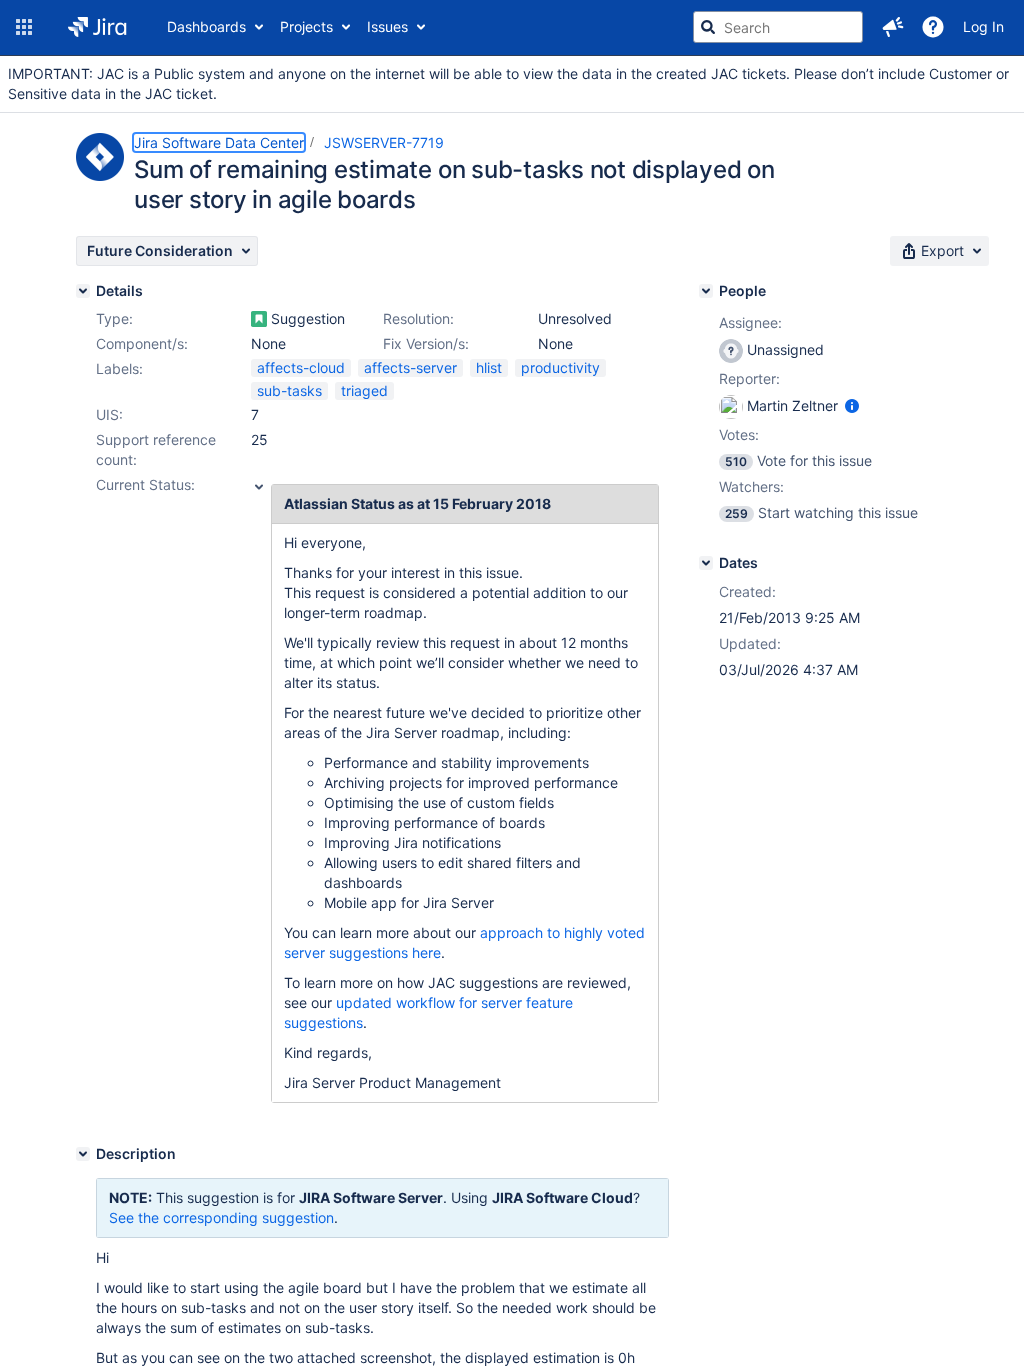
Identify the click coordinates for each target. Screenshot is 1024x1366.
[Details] (83, 291)
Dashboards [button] (206, 26)
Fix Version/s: (426, 343)
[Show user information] (852, 405)
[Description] (83, 1154)
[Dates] (706, 563)
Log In (983, 26)
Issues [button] (387, 26)
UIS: (109, 414)
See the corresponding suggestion (221, 1217)
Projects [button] (306, 26)
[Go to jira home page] (97, 27)
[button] (24, 27)
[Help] (933, 27)
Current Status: (145, 484)
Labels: (119, 368)
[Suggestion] (259, 319)
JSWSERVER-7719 (384, 142)
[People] (706, 291)
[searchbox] (778, 27)
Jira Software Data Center (219, 142)
